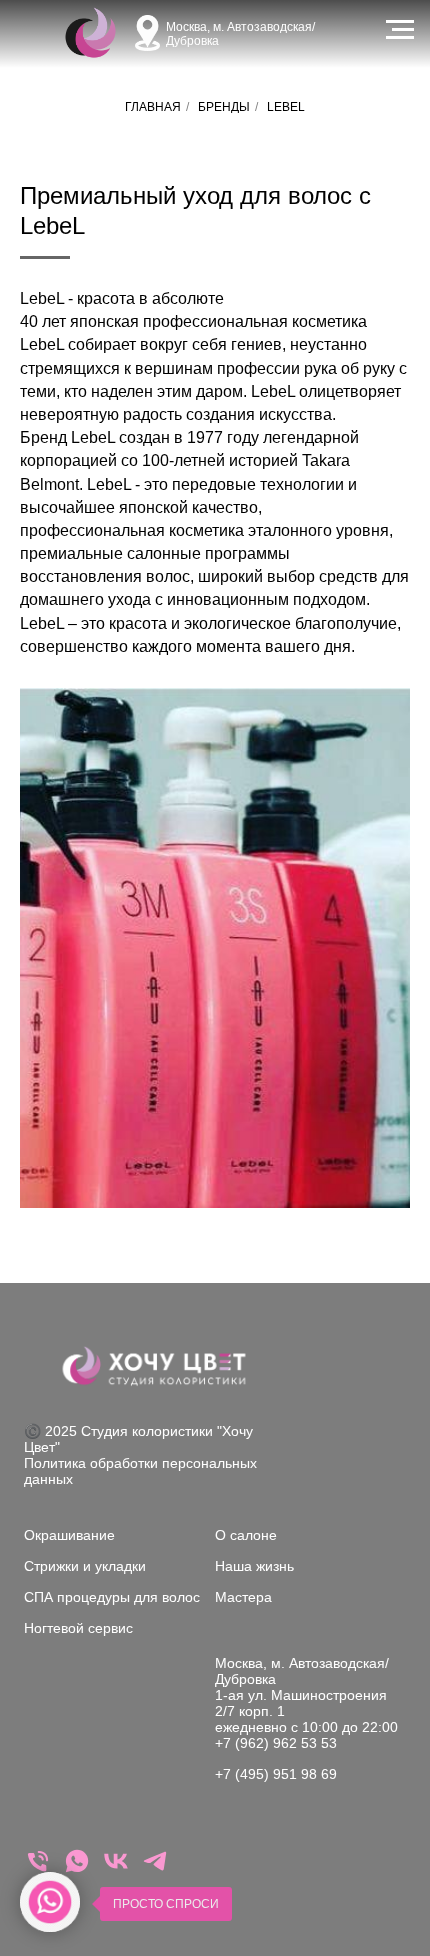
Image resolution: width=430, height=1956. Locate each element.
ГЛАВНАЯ (153, 107)
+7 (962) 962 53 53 (276, 1743)
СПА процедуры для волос (112, 1597)
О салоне (246, 1535)
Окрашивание (69, 1535)
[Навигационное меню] (400, 30)
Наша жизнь (254, 1566)
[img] (90, 32)
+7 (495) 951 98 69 (276, 1774)
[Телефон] (38, 1869)
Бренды (224, 107)
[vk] (116, 1869)
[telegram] (155, 1869)
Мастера (243, 1597)
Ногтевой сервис (78, 1628)
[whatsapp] (77, 1869)
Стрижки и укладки (85, 1566)
